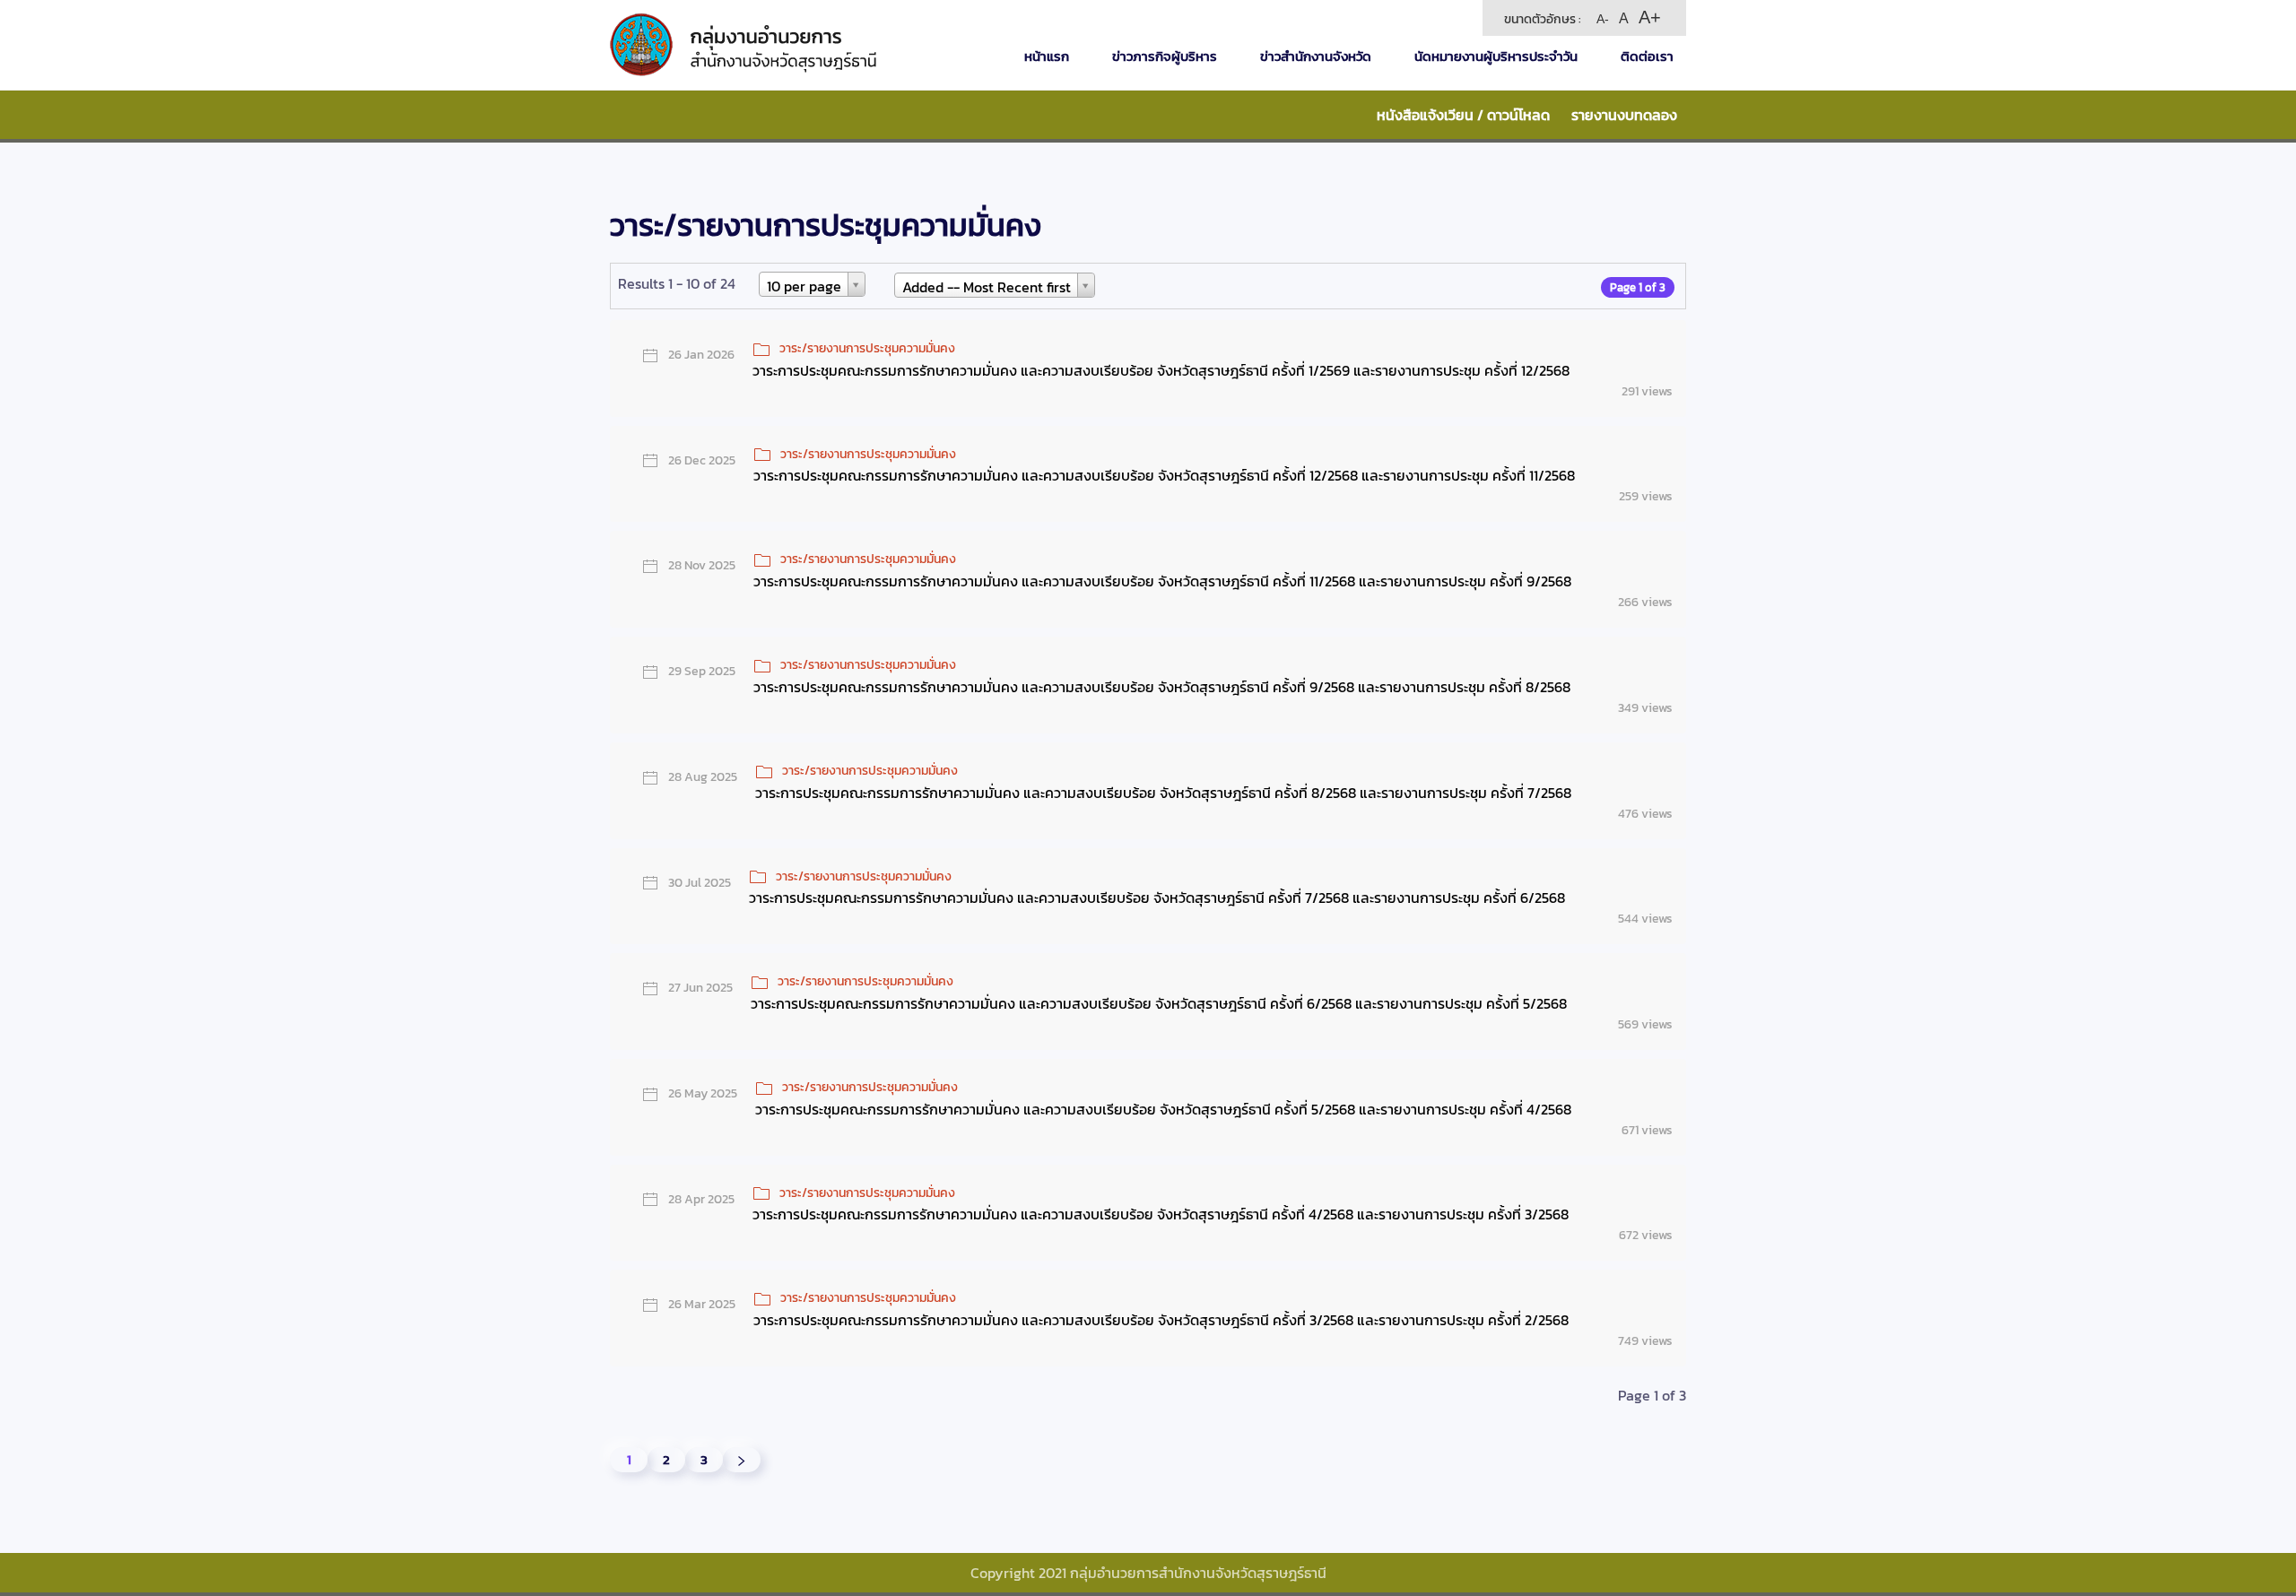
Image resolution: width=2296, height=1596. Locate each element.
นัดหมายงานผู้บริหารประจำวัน (1496, 56)
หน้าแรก (1047, 56)
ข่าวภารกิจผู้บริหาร (1165, 56)
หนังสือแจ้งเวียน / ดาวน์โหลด (1463, 115)
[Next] (742, 1460)
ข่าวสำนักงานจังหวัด (1316, 56)
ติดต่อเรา (1647, 56)
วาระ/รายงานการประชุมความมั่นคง (867, 348)
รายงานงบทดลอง (1624, 115)
